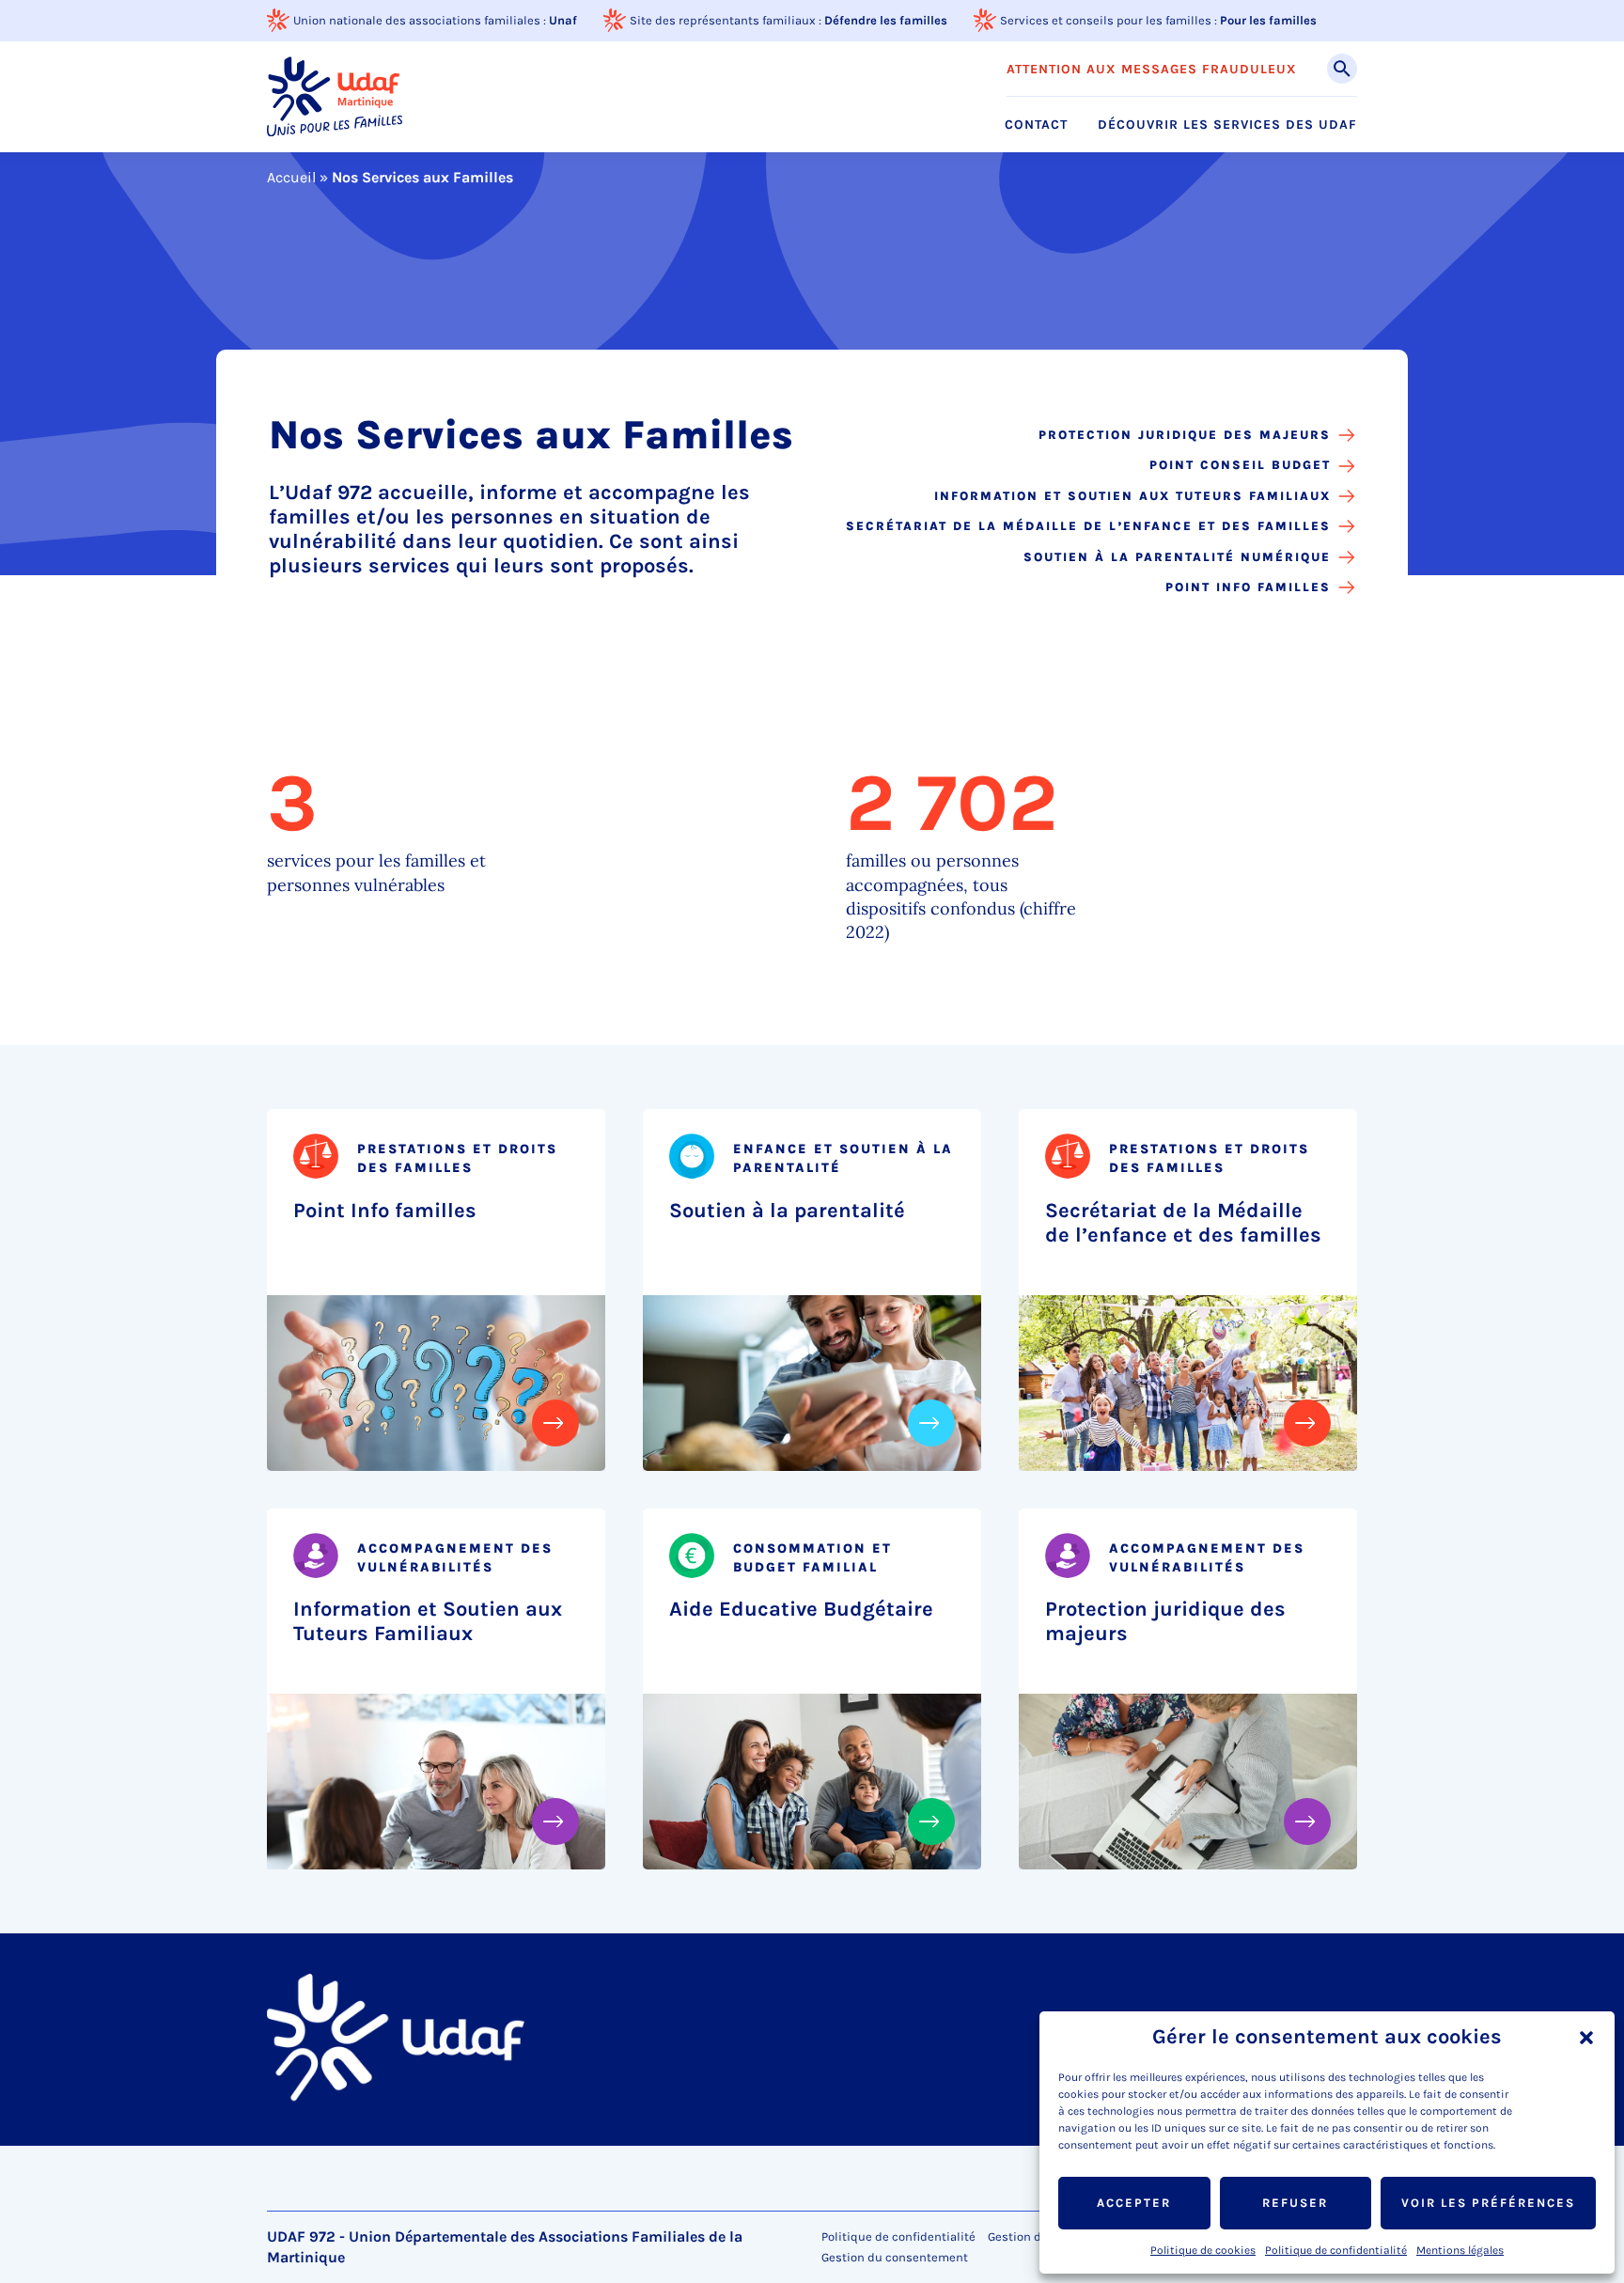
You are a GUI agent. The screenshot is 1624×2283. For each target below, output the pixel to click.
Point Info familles (1248, 587)
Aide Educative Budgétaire (801, 1609)
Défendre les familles (886, 20)
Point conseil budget (1240, 465)
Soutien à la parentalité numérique (1177, 557)
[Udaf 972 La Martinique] (335, 96)
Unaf (563, 20)
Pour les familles (1268, 20)
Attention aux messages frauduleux (1152, 70)
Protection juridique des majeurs (1185, 435)
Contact (1036, 125)
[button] (1586, 2038)
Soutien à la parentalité (787, 1211)
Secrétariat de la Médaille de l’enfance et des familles (1088, 526)
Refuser (1295, 2203)
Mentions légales (1460, 2250)
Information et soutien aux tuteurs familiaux (1132, 496)
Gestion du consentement (895, 2258)
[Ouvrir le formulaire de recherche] (1342, 69)
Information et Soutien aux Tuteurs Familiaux (428, 1621)
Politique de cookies (1203, 2250)
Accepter (1134, 2203)
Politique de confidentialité (1336, 2250)
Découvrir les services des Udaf (1227, 125)
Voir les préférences (1488, 2203)
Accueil (291, 177)
